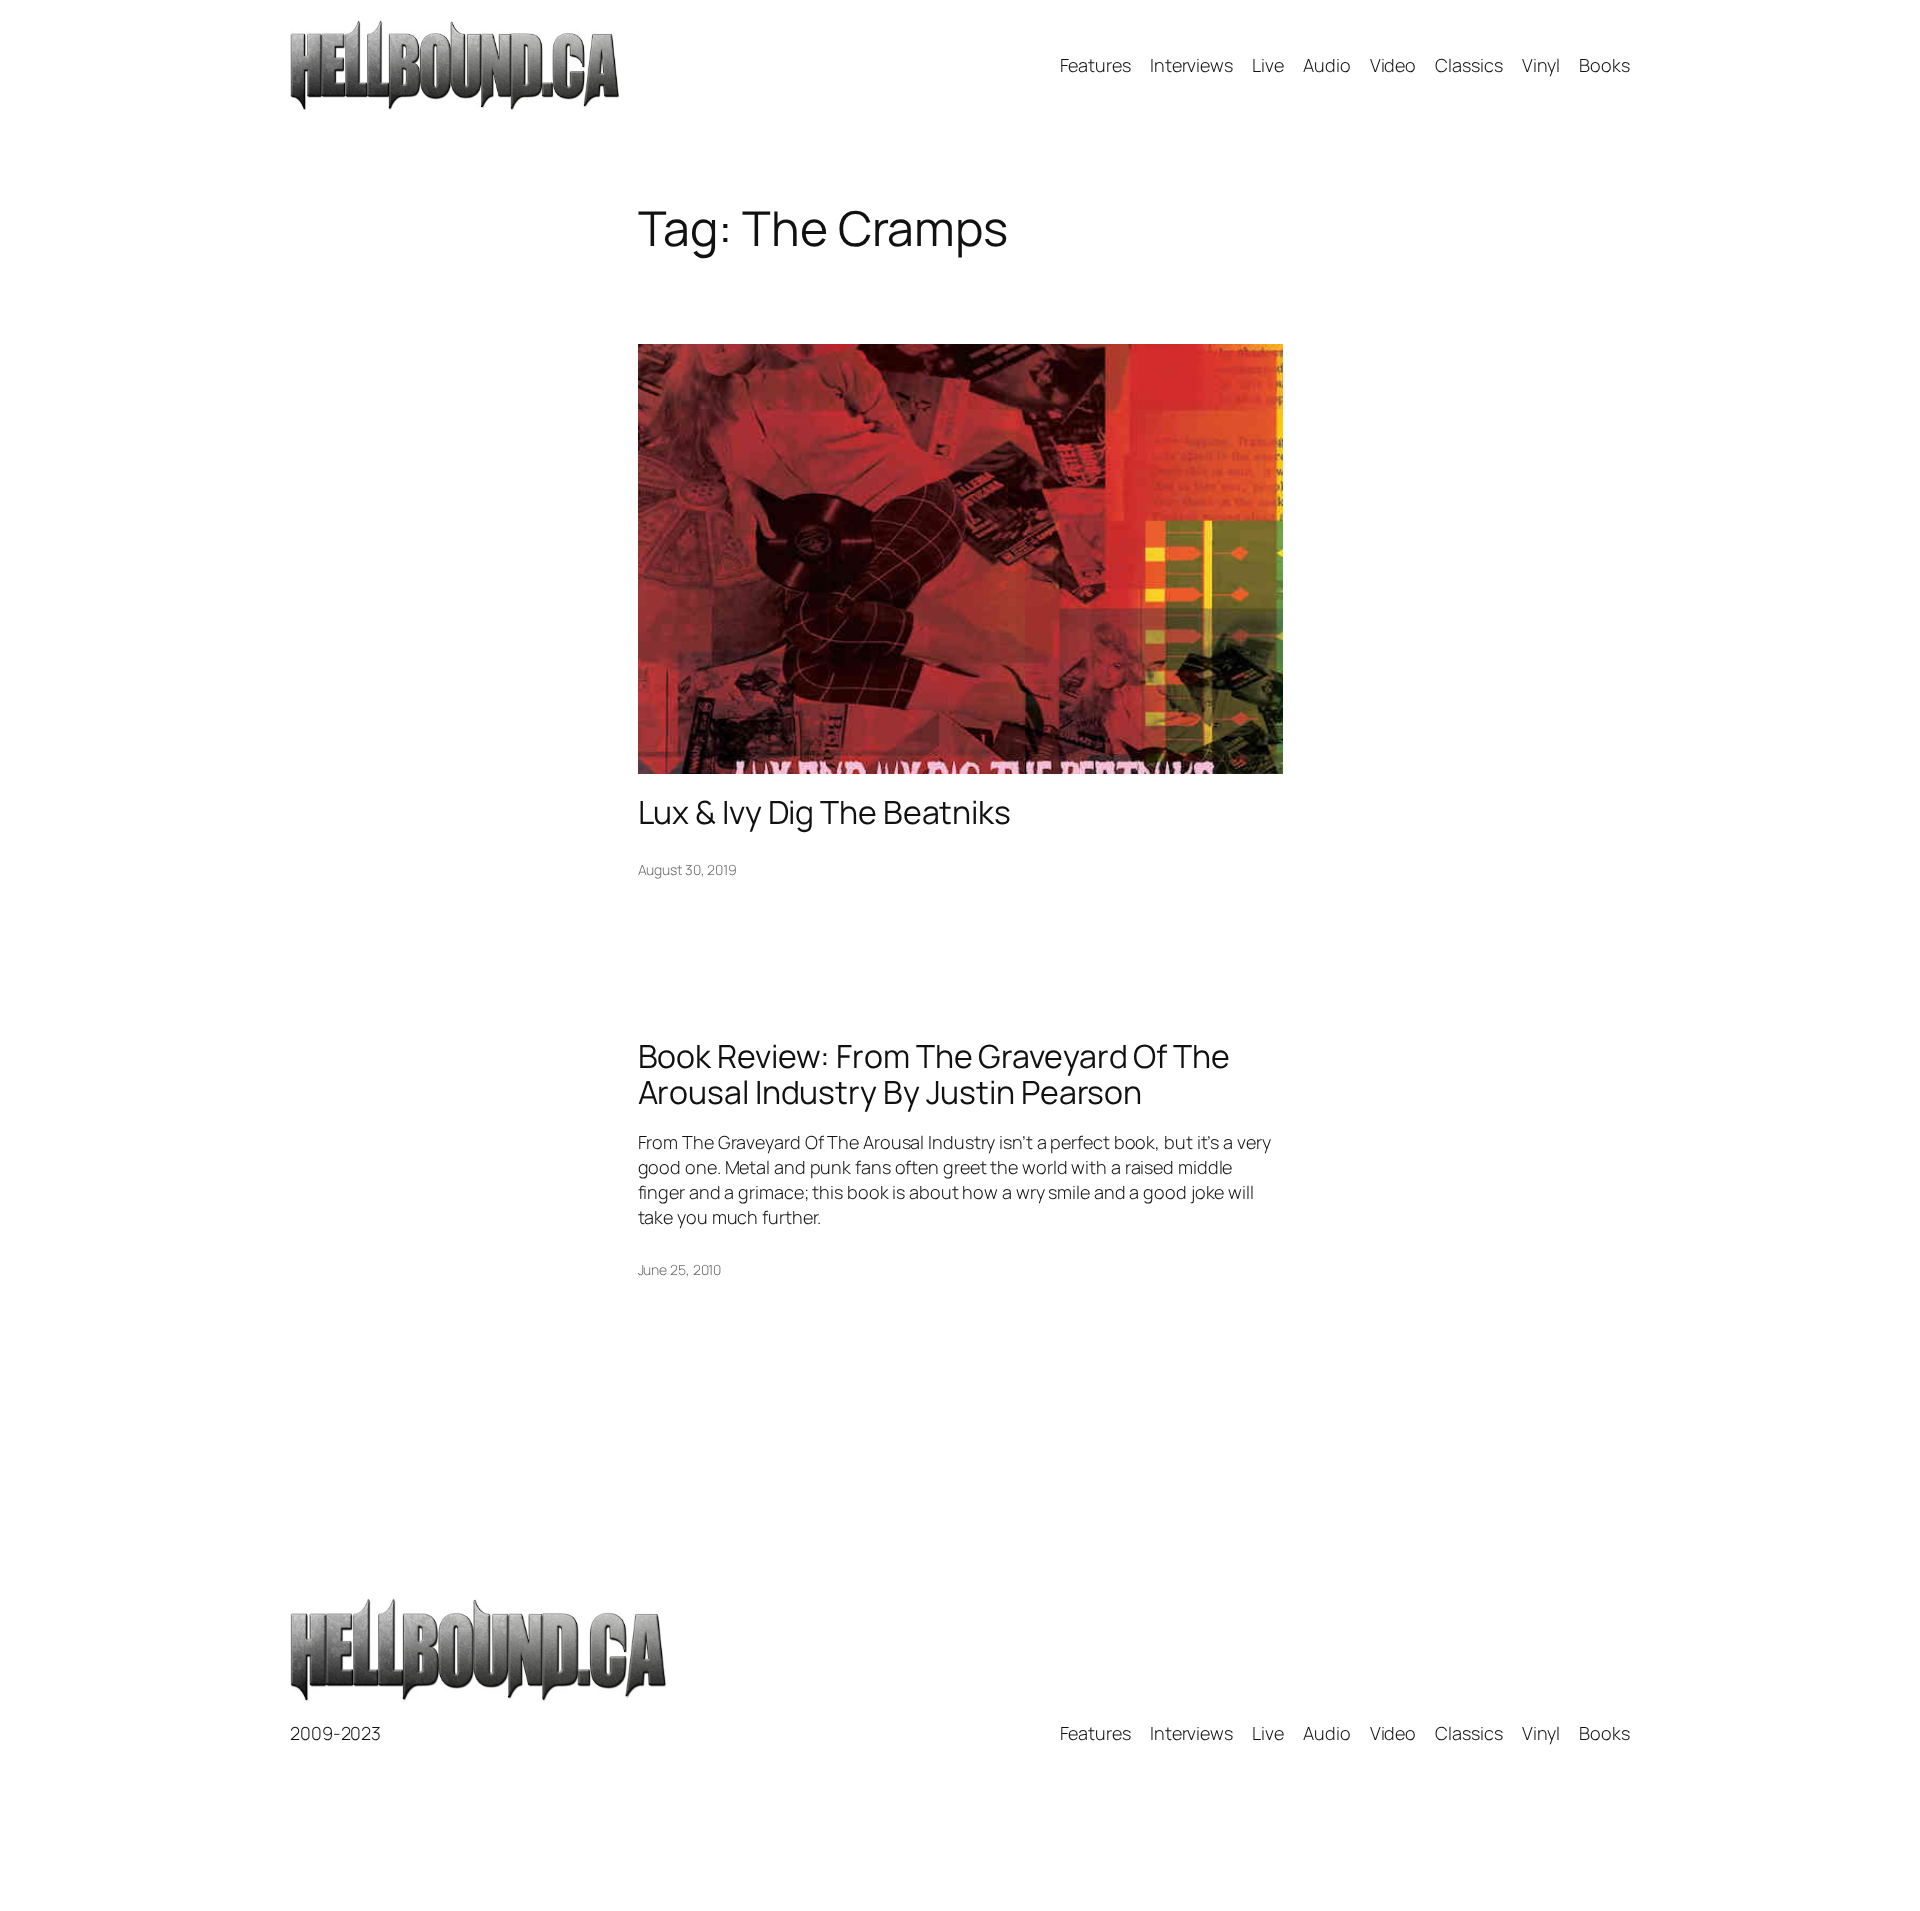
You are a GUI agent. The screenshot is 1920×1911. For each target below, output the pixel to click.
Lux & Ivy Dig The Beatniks (824, 812)
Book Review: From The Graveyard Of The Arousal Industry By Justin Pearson (934, 1074)
